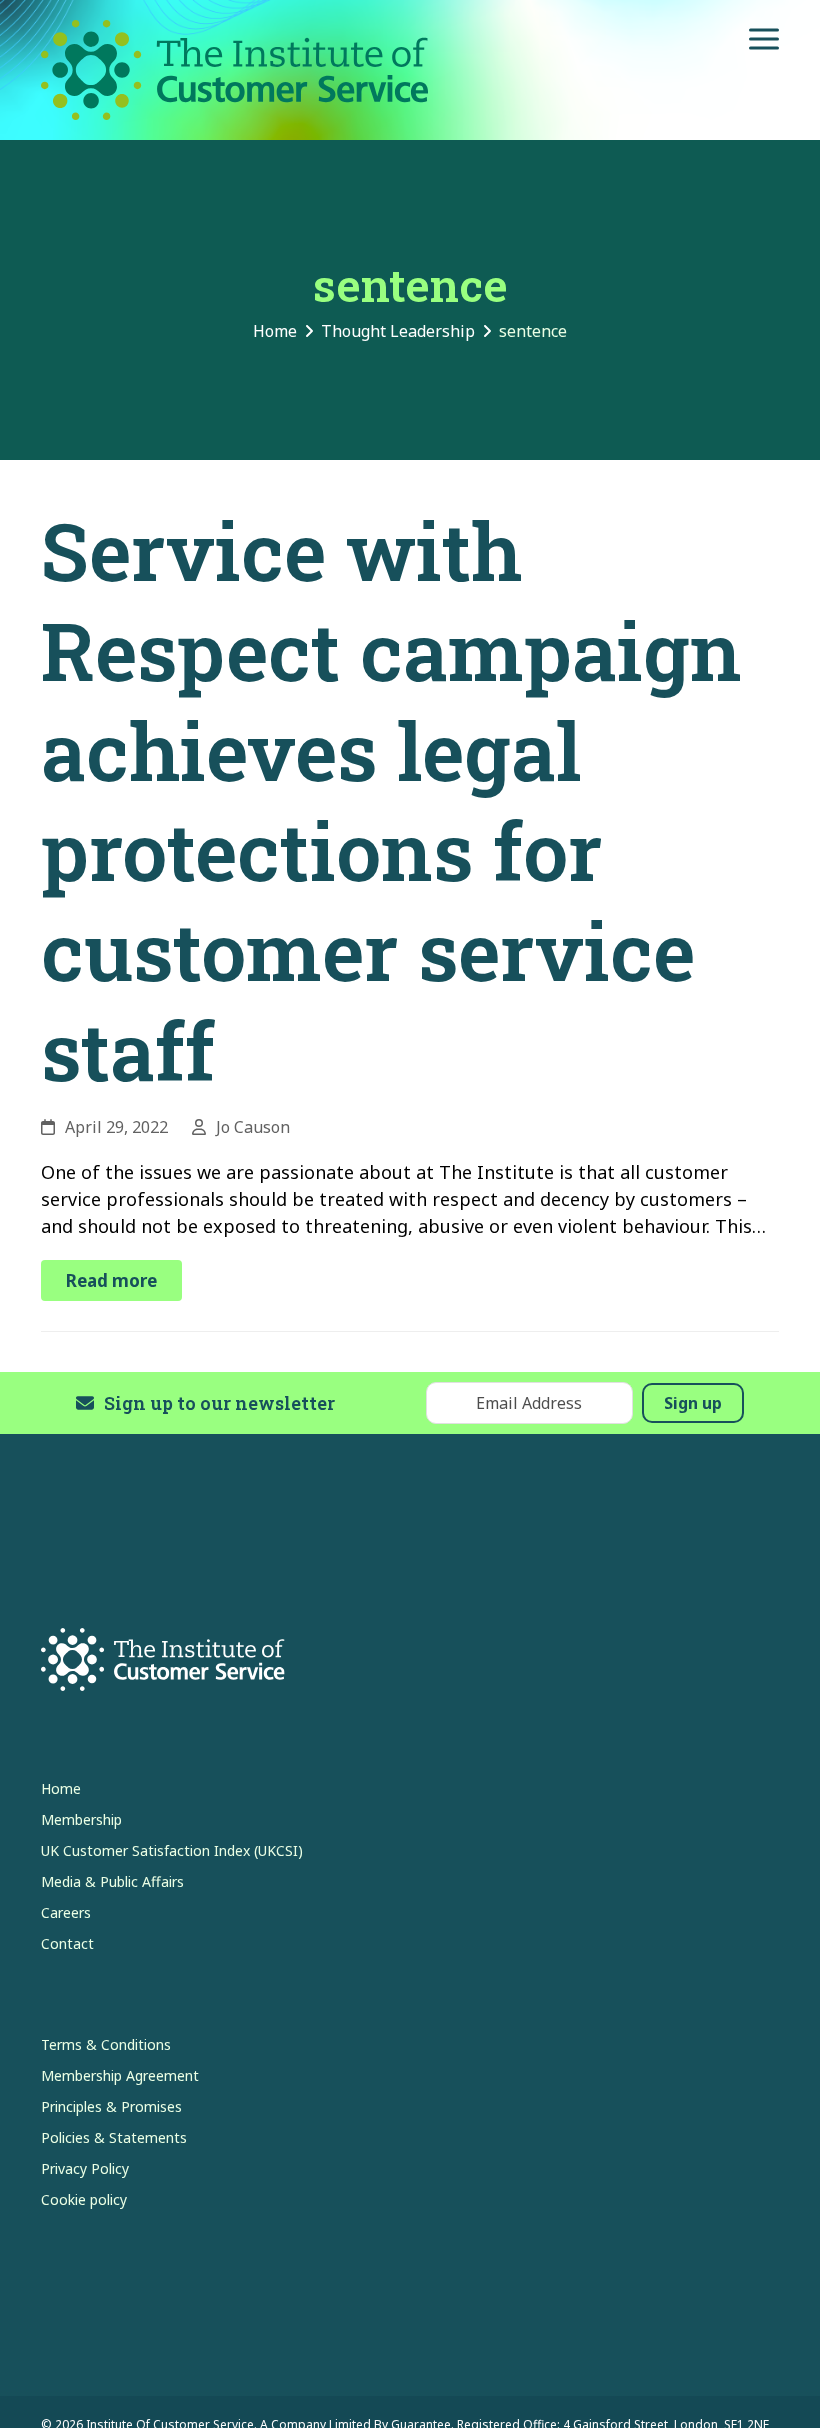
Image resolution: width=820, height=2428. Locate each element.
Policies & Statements (114, 2137)
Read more (111, 1280)
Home (61, 1788)
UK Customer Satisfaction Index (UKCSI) (172, 1850)
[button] (764, 39)
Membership (81, 1819)
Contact (67, 1943)
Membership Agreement (120, 2075)
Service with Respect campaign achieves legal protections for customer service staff (391, 800)
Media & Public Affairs (112, 1881)
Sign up (693, 1403)
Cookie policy (84, 2199)
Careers (66, 1912)
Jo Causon (253, 1127)
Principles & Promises (111, 2106)
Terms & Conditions (106, 2044)
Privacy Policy (85, 2168)
